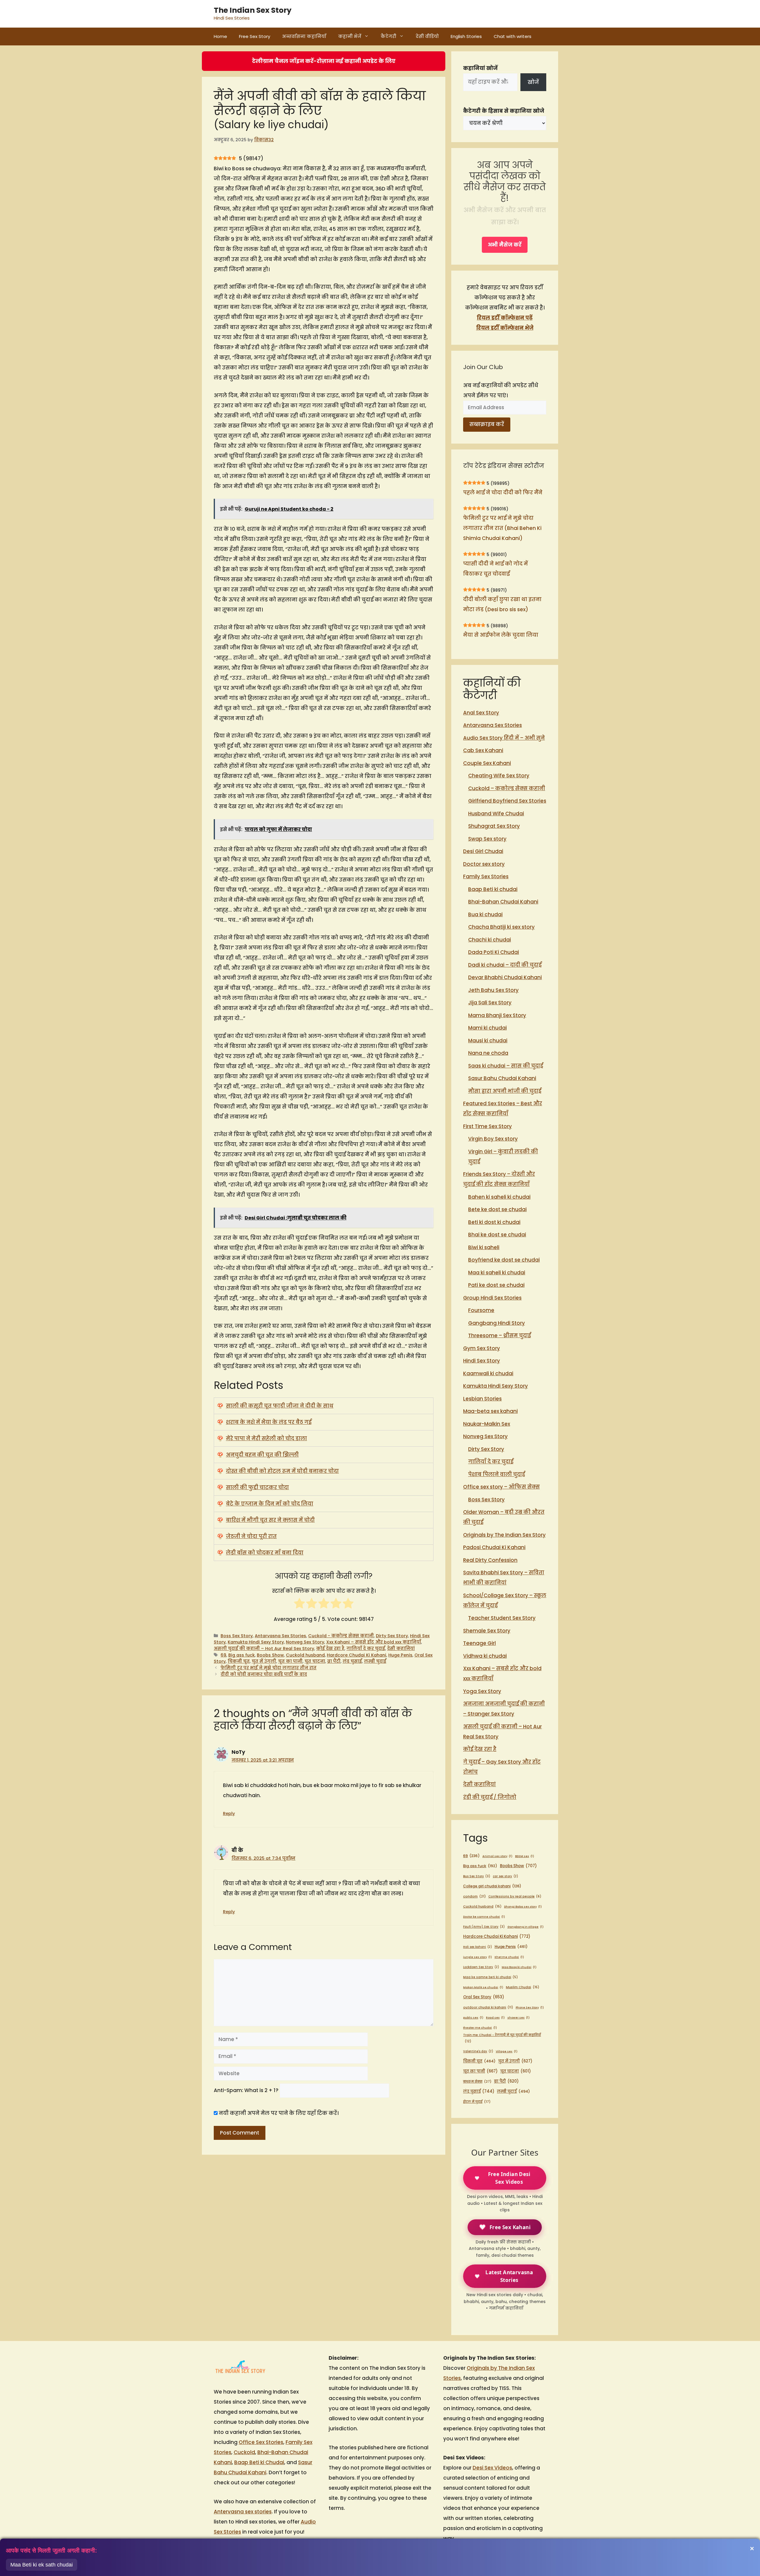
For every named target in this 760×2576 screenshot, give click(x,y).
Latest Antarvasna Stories (509, 2276)
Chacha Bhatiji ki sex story (501, 927)
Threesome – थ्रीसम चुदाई (499, 1335)
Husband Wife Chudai (496, 814)
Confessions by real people (515, 1896)
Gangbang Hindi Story (497, 1323)
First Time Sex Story (487, 1126)
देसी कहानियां (401, 1648)
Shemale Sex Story (487, 1631)
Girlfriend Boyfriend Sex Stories (507, 801)
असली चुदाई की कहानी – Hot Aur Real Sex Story (264, 1648)
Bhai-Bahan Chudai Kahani (503, 902)
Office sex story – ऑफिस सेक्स (501, 1487)
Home (220, 36)
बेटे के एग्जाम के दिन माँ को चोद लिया (270, 1504)
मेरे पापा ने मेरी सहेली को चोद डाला (266, 1438)
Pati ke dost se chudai (496, 1285)
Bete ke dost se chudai (497, 1209)
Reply (229, 1813)
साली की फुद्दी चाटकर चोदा (257, 1487)
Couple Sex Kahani (487, 763)
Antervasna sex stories (243, 2512)
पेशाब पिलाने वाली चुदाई (497, 1474)
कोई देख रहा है (330, 1648)
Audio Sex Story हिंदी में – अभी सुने (504, 738)
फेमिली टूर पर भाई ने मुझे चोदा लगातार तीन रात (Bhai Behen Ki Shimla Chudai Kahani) (502, 528)
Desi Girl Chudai (483, 851)
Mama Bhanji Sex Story (497, 1015)
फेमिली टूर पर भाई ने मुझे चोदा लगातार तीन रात (269, 1668)
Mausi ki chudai (488, 1041)
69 (223, 1655)
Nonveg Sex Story (305, 1642)
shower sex (518, 2017)
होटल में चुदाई (477, 2102)
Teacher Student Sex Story (502, 1618)
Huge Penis (400, 1655)
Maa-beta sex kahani (490, 1411)
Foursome (481, 1310)
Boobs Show (270, 1655)
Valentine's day (478, 2051)
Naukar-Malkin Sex (487, 1424)
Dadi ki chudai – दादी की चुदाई (505, 965)
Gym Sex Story (482, 1348)
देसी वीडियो (427, 36)
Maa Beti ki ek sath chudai (42, 2565)
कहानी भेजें (350, 36)
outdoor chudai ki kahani (488, 2007)
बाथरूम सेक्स (477, 2081)
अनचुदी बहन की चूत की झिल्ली (262, 1455)
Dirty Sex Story (392, 1636)
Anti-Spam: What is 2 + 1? (246, 2090)
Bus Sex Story (477, 1876)
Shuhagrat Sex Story (494, 826)
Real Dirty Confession (490, 1560)
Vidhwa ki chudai (485, 1656)
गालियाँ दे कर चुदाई (366, 1648)
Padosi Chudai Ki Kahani (494, 1547)
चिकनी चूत (239, 1661)
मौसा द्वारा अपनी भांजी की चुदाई (505, 1091)
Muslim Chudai (522, 1987)
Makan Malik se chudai (483, 1987)
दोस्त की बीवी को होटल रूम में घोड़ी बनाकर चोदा (282, 1471)
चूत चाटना (315, 1661)
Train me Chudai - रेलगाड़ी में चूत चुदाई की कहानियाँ (502, 2038)
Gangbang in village (525, 1927)
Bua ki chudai (485, 914)
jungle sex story (478, 1957)
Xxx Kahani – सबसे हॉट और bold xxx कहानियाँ (374, 1642)
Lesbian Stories (482, 1399)
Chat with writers (513, 36)
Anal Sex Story (481, 713)
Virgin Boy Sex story (493, 1139)
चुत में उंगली (264, 1661)
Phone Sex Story (530, 2007)
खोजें (533, 82)
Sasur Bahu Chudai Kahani (502, 1078)
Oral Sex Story (484, 1997)
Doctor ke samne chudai (484, 1917)
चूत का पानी (290, 1661)
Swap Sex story (487, 839)
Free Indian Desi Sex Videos (509, 2178)
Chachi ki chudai (490, 940)
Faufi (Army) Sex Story (484, 1927)
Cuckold (244, 2452)
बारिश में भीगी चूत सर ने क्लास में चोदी (270, 1520)
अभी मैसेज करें (505, 245)
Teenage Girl (479, 1643)
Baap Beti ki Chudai (259, 2462)
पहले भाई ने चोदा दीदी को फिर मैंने (503, 493)
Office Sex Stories (261, 2442)
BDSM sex (525, 1856)
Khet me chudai (509, 1957)
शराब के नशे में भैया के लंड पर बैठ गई (269, 1422)
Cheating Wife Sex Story (499, 776)
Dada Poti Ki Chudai (494, 952)
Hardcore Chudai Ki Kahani (357, 1655)
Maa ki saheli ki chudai (497, 1273)
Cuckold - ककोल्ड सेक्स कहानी (341, 1636)
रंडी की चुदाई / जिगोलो (490, 1797)
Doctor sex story (484, 864)
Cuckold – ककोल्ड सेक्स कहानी (507, 788)
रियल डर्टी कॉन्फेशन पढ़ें (505, 318)
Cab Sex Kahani (483, 750)
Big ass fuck (242, 1655)
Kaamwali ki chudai (488, 1373)
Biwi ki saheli (484, 1247)
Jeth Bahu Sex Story (493, 990)
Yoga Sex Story (482, 1691)
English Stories (466, 36)
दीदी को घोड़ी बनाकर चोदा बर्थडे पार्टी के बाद (264, 1674)
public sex (473, 2017)
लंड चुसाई (352, 1661)
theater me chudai (480, 2028)
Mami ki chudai (487, 1028)
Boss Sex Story (237, 1636)
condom (474, 1896)
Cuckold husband (305, 1655)
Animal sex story (497, 1856)
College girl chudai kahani (492, 1886)
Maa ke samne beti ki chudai (490, 1977)
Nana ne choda (488, 1053)
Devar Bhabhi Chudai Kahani (505, 977)
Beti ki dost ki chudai (494, 1222)
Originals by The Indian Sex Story (504, 1535)
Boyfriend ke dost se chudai (504, 1260)
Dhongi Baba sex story (523, 1906)
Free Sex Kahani (510, 2227)
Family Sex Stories (486, 876)
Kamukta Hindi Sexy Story (256, 1642)
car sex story (505, 1876)
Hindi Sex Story (482, 1361)
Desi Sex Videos (492, 2468)
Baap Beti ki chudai (493, 889)
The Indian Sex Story (253, 10)
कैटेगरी (388, 36)
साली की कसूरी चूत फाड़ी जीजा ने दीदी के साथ (280, 1406)
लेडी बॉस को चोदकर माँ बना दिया (265, 1553)
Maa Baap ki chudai (519, 1967)
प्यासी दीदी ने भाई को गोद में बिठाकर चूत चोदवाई (495, 569)
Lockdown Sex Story (481, 1967)
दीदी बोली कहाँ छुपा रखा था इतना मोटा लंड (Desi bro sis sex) (502, 604)
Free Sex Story (255, 36)
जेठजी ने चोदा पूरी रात (251, 1536)
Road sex (495, 2017)
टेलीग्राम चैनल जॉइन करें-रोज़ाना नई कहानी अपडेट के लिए (324, 61)
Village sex (507, 2051)
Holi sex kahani (478, 1947)
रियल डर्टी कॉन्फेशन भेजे (505, 328)
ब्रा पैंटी (334, 1661)
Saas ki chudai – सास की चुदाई (506, 1066)
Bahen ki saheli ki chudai (499, 1197)
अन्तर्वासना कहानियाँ (304, 36)
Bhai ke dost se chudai (497, 1235)
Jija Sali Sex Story (490, 1003)
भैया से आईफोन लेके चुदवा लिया (501, 635)
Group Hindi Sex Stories (492, 1298)
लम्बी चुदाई (375, 1661)
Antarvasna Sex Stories (280, 1636)
